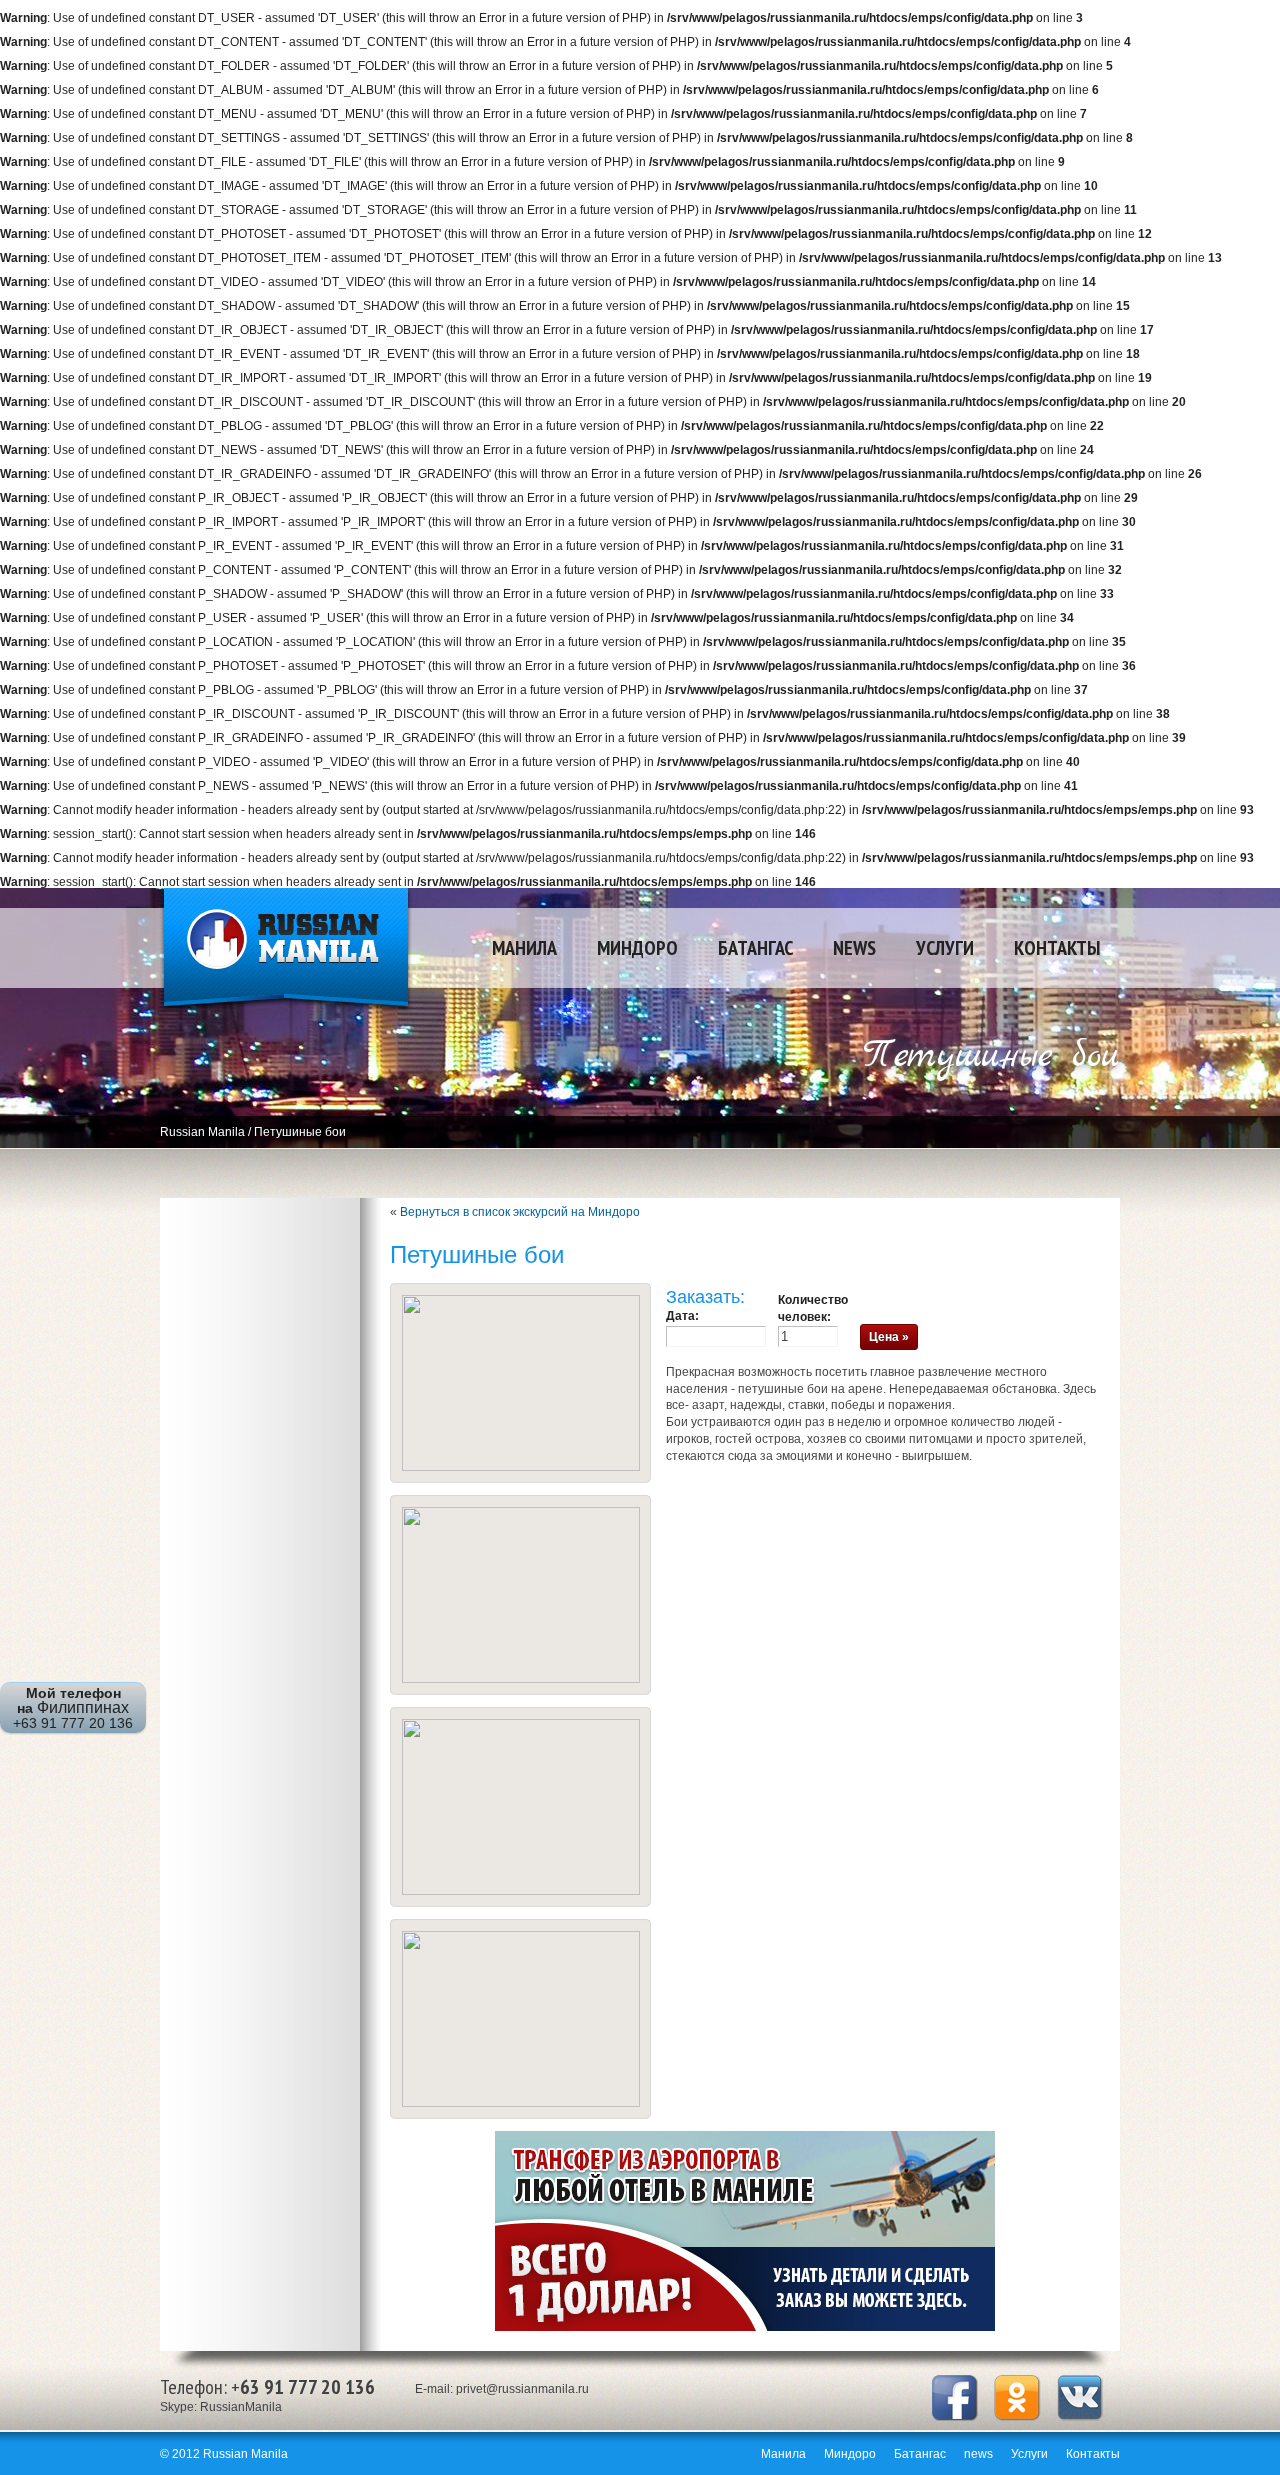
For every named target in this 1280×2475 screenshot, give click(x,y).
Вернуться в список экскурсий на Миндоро (520, 1212)
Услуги (945, 948)
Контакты (1057, 948)
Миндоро (637, 948)
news (854, 948)
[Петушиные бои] (521, 1467)
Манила (524, 948)
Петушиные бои (300, 1132)
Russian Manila (286, 951)
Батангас (755, 948)
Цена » (889, 1337)
